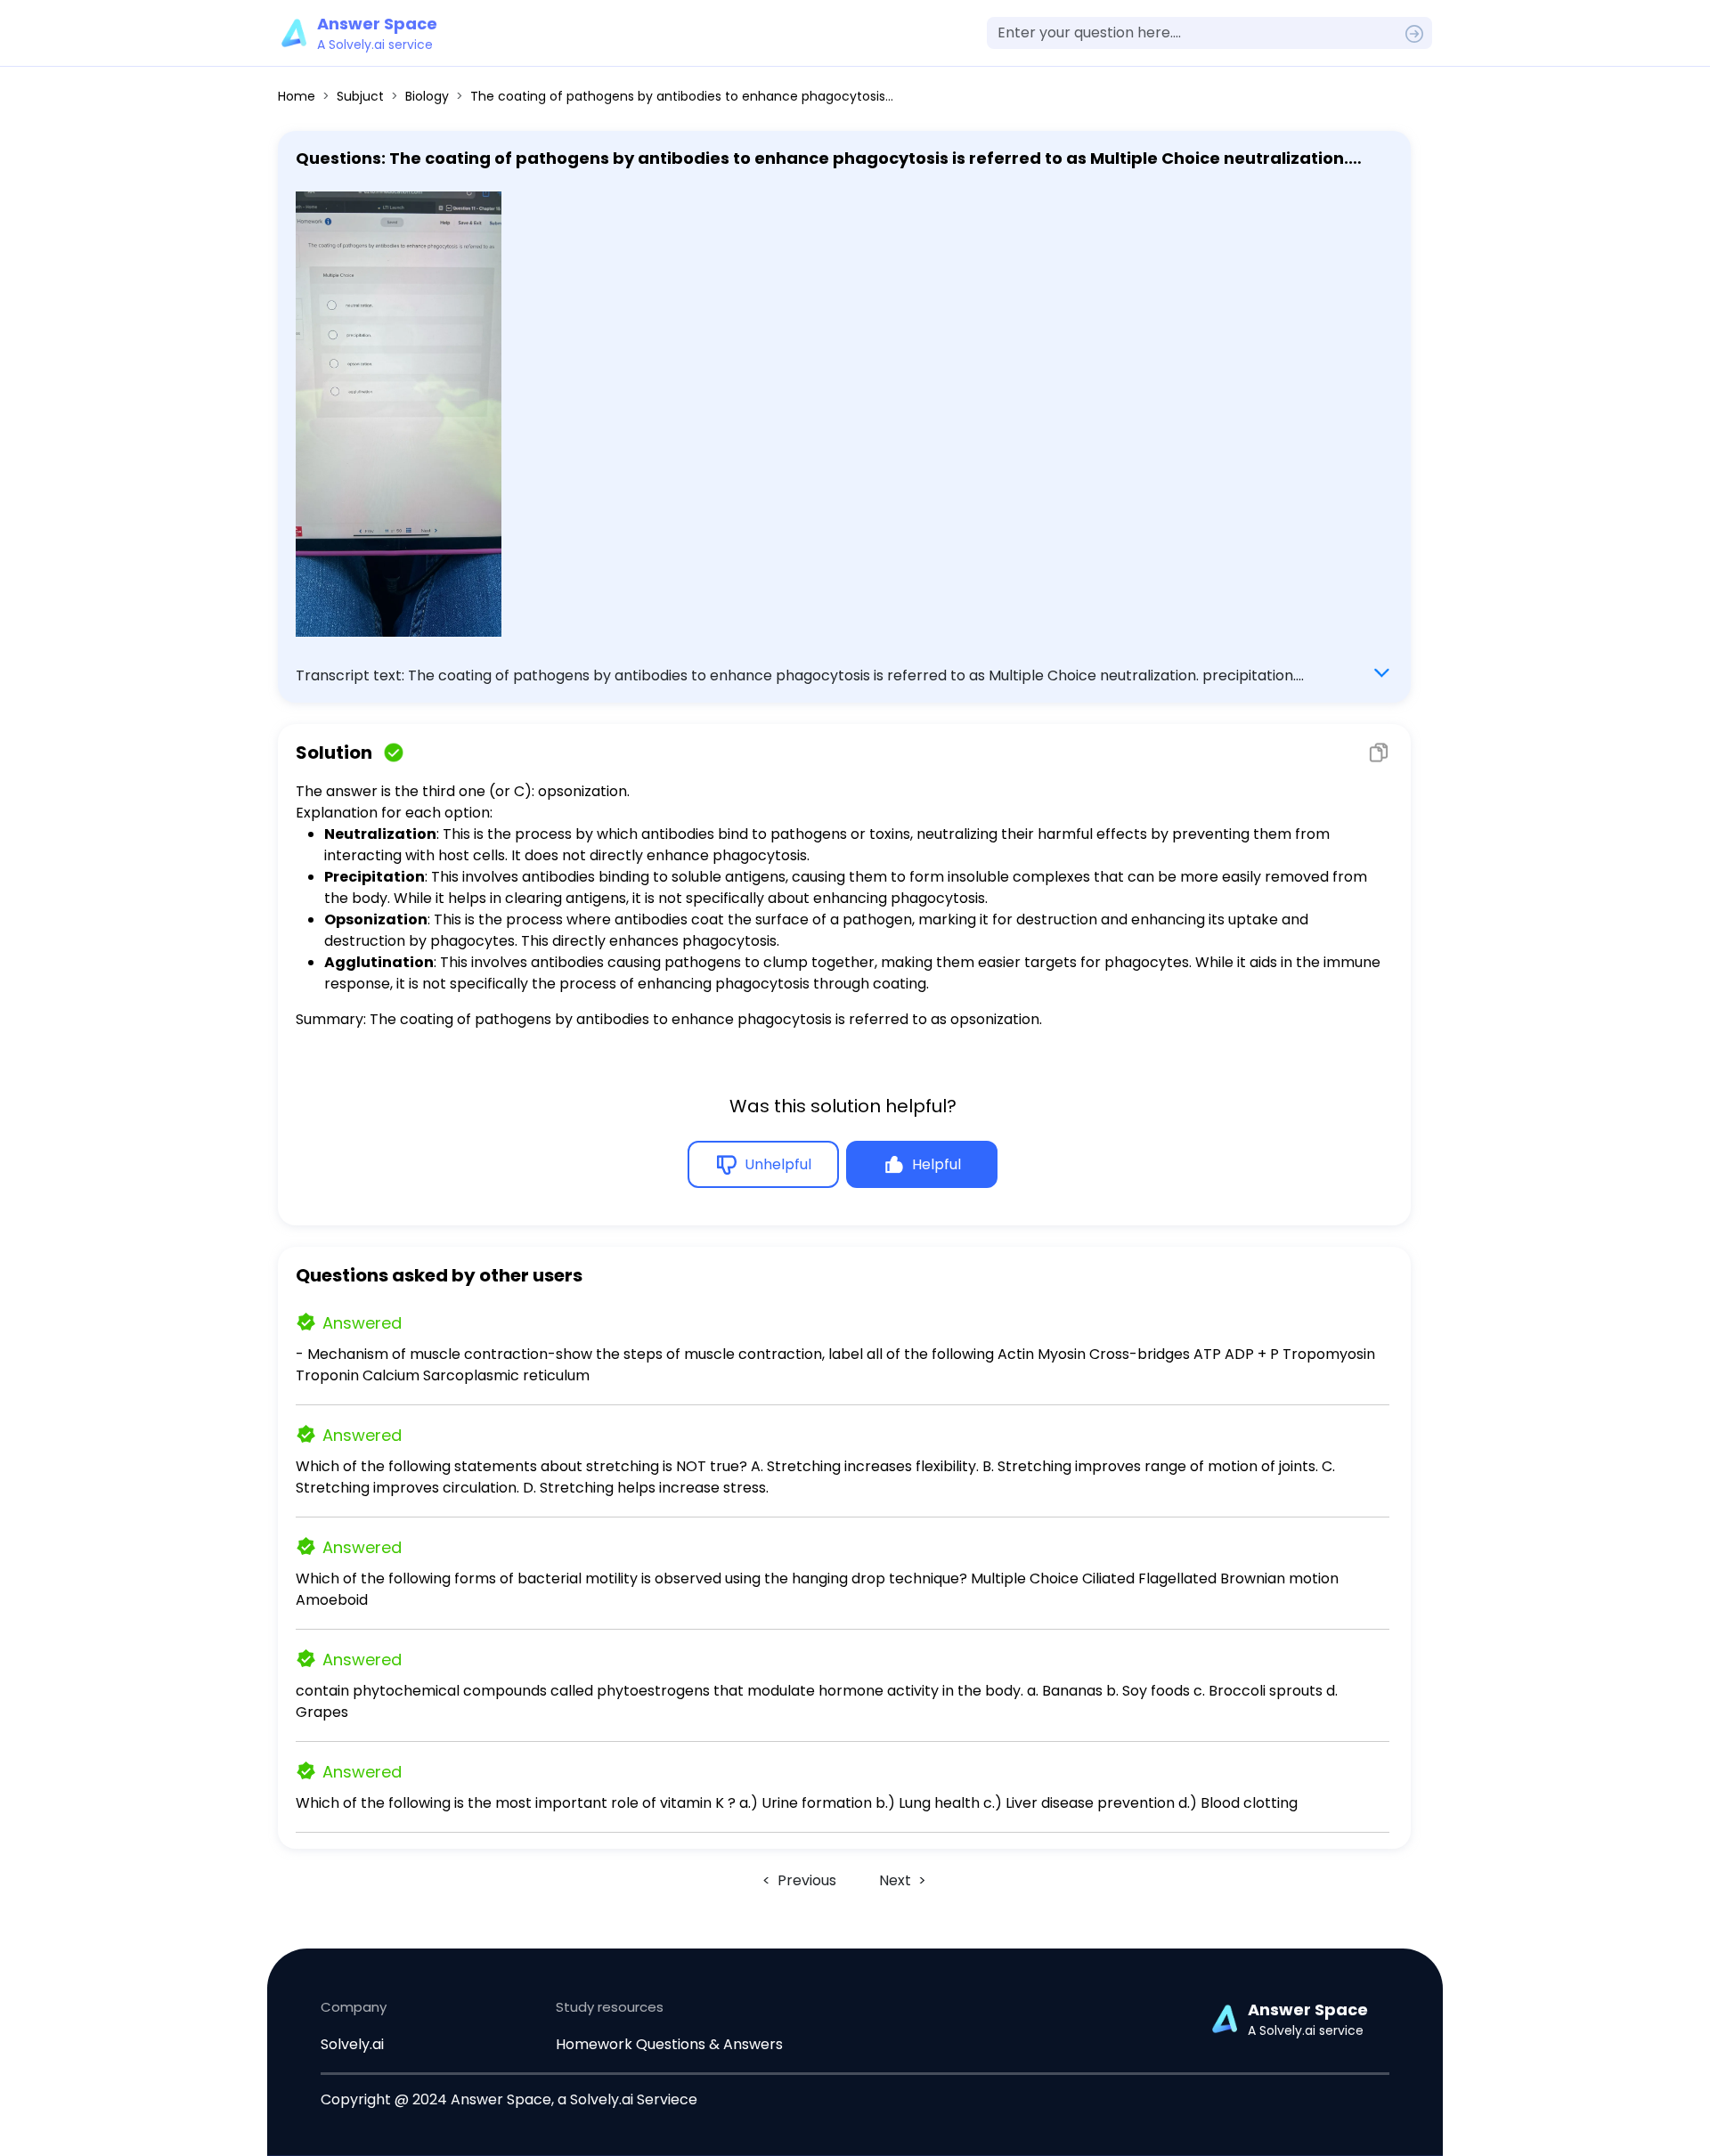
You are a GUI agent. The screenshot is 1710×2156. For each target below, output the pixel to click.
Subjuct (360, 96)
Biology (427, 96)
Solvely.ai (352, 2044)
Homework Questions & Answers (669, 2044)
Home (297, 96)
